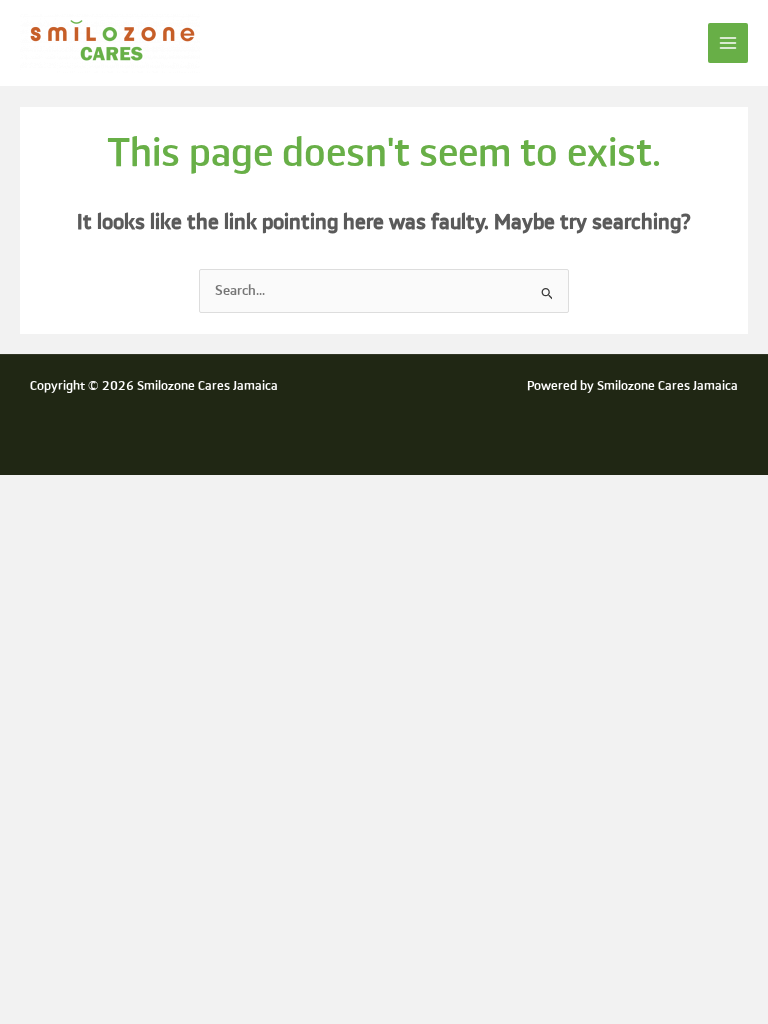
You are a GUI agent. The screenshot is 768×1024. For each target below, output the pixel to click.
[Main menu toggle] (728, 43)
